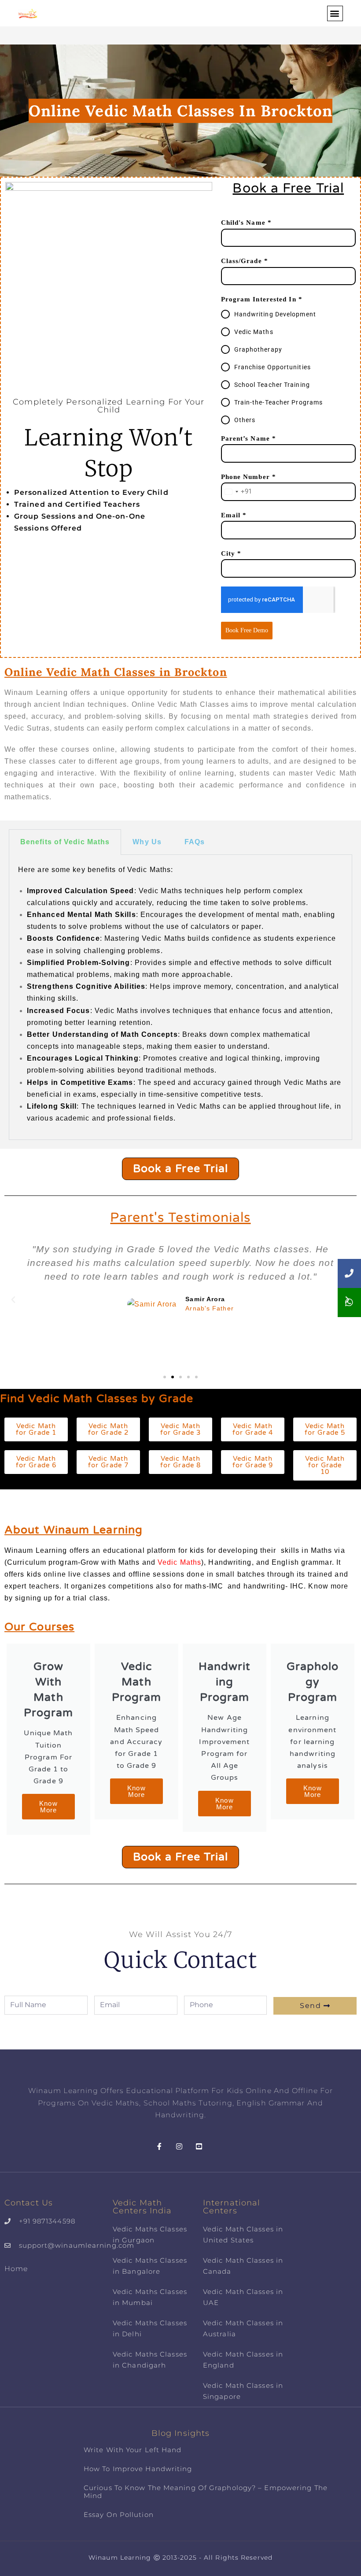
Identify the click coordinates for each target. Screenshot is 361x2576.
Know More (48, 1807)
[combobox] (237, 492)
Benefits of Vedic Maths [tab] (65, 842)
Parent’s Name (249, 438)
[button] (335, 13)
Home (16, 2269)
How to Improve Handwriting (138, 2469)
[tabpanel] (180, 997)
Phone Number (249, 477)
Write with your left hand (133, 2450)
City (231, 553)
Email (234, 515)
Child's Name (246, 223)
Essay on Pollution (119, 2515)
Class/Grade (245, 261)
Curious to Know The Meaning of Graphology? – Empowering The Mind (206, 2492)
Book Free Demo (247, 630)
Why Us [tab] (147, 842)
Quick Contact (180, 1960)
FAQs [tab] (195, 842)
